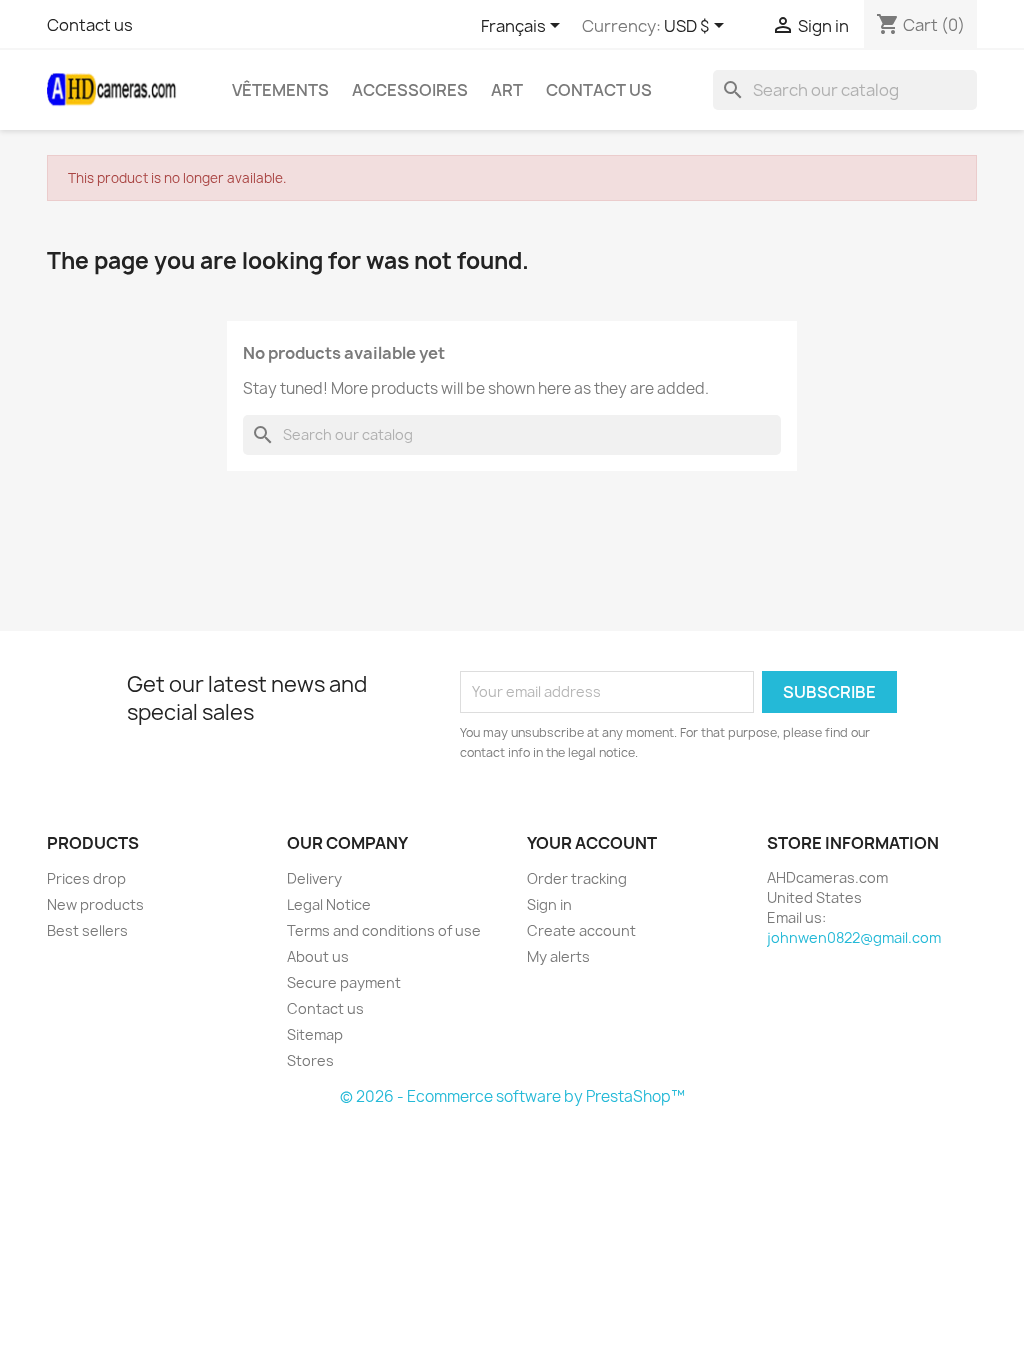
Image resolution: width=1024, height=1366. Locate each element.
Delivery (314, 878)
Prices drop (86, 878)
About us (318, 956)
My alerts (558, 956)
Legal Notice (329, 904)
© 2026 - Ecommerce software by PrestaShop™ (512, 1096)
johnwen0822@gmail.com (854, 937)
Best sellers (87, 930)
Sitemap (315, 1034)
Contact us (90, 25)
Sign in (549, 904)
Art (507, 90)
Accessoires (410, 90)
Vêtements (280, 90)
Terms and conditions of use (384, 930)
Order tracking (577, 878)
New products (95, 904)
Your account (592, 843)
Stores (310, 1060)
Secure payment (344, 982)
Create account (581, 930)
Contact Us (599, 90)
